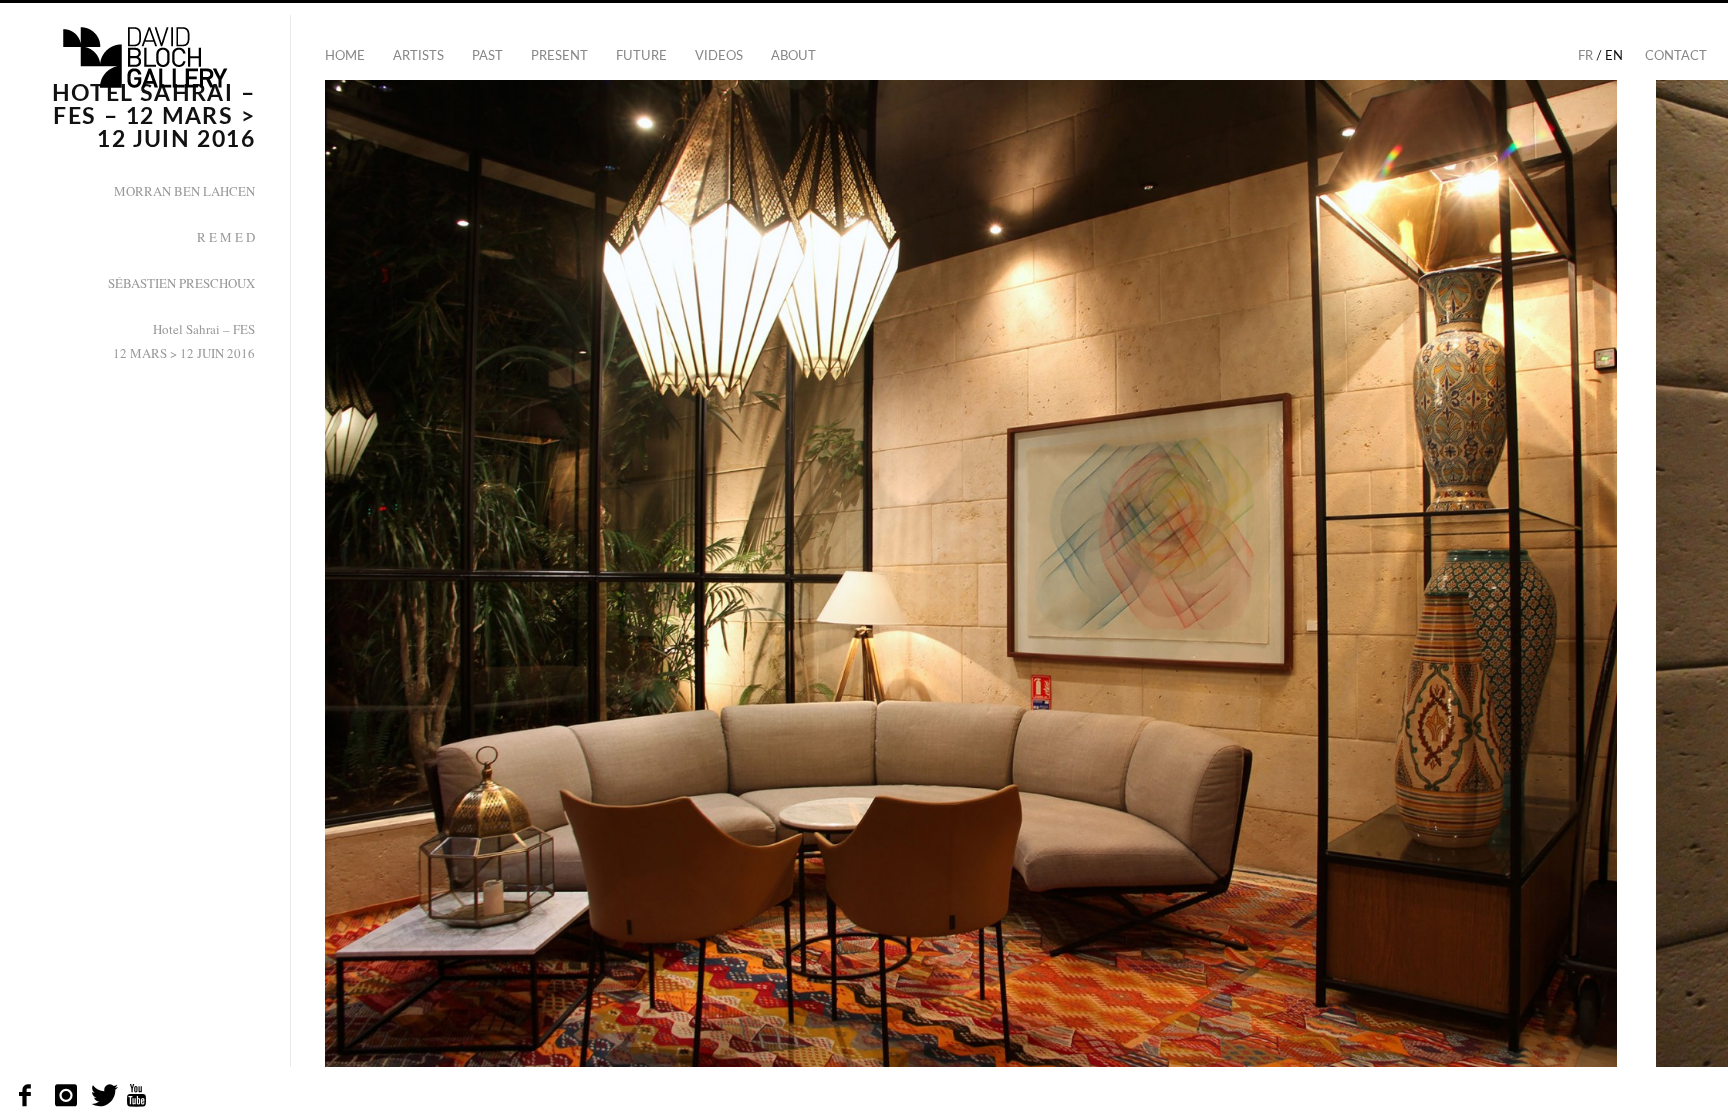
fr (1585, 56)
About (793, 56)
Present (559, 56)
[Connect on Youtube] (137, 1096)
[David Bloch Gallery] (145, 58)
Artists (418, 56)
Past (487, 56)
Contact (1676, 56)
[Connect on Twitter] (102, 1096)
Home (345, 56)
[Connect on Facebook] (30, 1096)
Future (641, 56)
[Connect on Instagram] (66, 1096)
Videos (719, 56)
